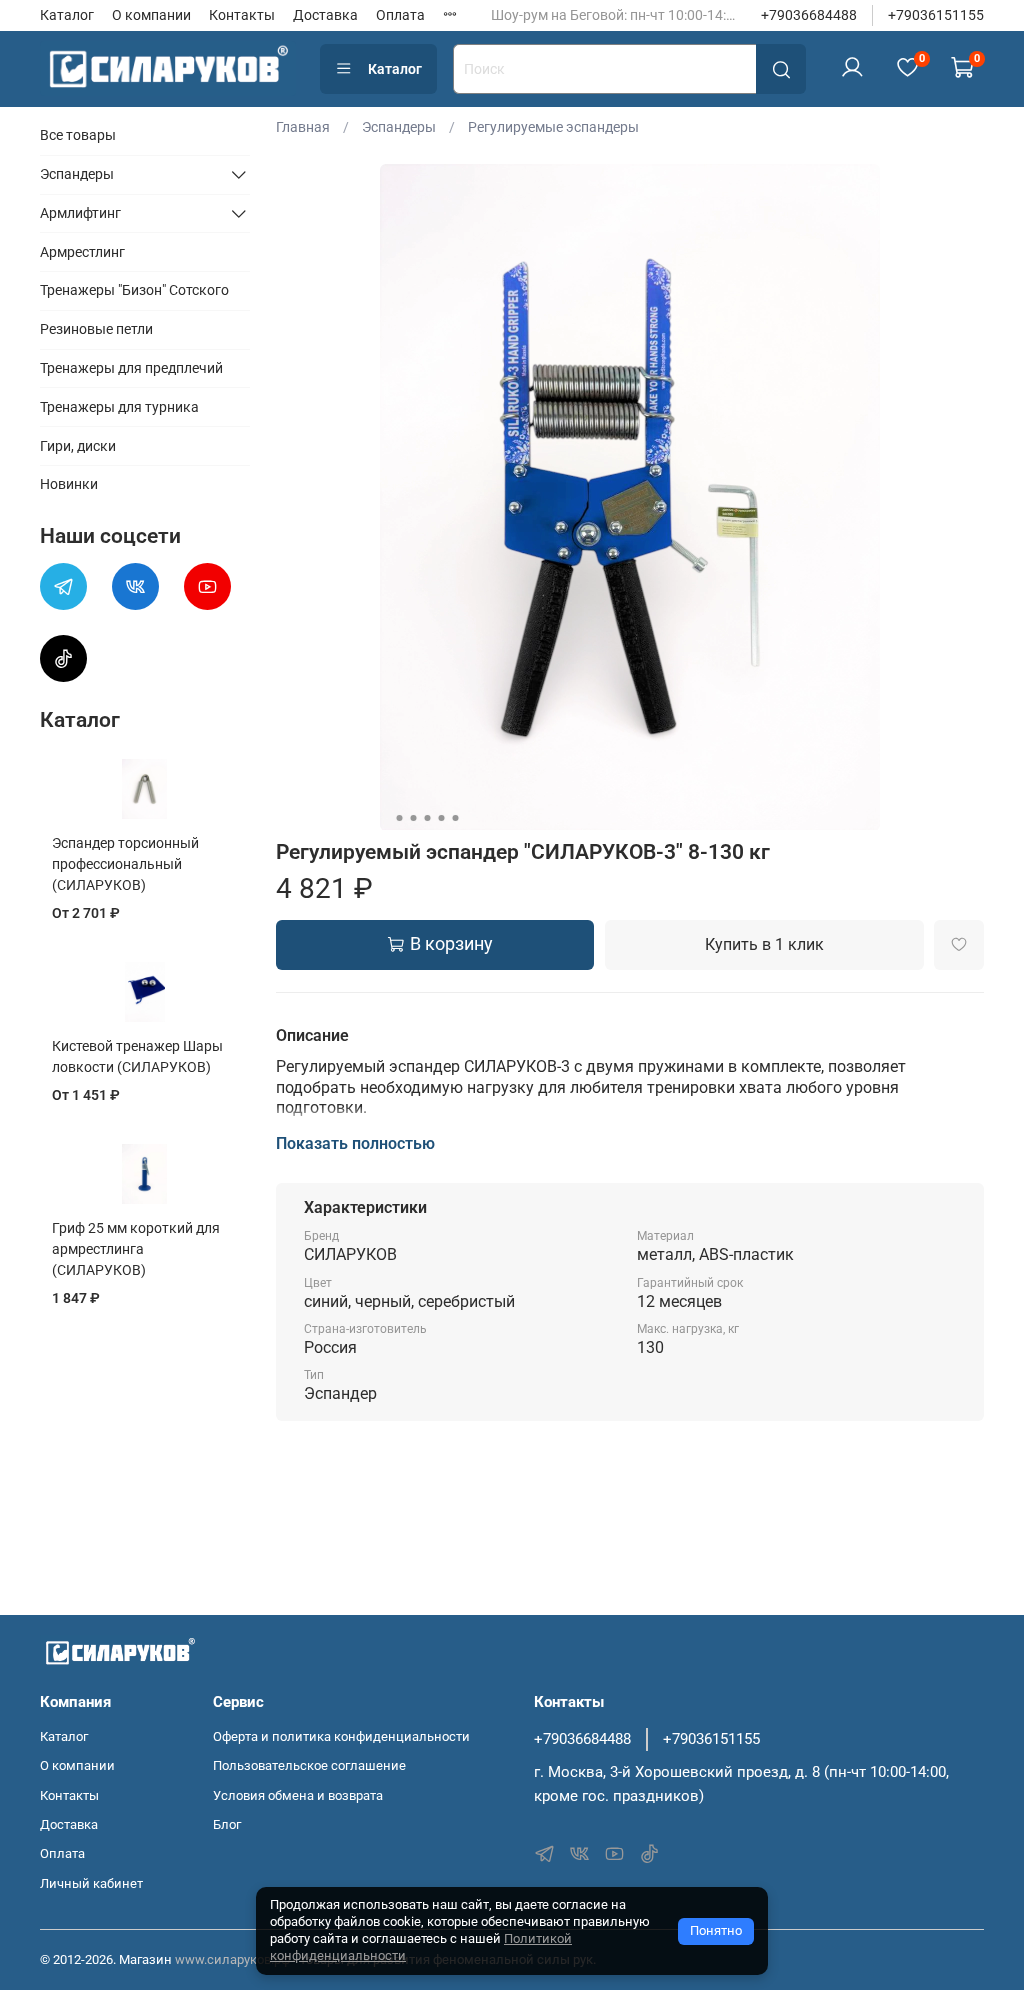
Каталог (67, 15)
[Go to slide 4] (441, 818)
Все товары (78, 135)
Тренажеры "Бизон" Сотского (134, 290)
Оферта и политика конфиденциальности (341, 1736)
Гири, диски (78, 446)
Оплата (400, 15)
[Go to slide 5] (455, 818)
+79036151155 (936, 15)
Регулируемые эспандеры (553, 127)
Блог (227, 1824)
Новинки (69, 484)
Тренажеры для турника (119, 407)
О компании (151, 15)
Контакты (242, 15)
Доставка (325, 15)
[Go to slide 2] (413, 818)
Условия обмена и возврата (298, 1795)
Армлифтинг (80, 213)
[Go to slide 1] (399, 818)
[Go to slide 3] (427, 818)
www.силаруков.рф (232, 1959)
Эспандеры (399, 127)
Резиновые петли (96, 329)
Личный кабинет (91, 1883)
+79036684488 (809, 15)
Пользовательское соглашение (309, 1765)
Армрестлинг (82, 252)
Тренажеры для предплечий (131, 368)
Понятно (716, 1930)
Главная (303, 127)
